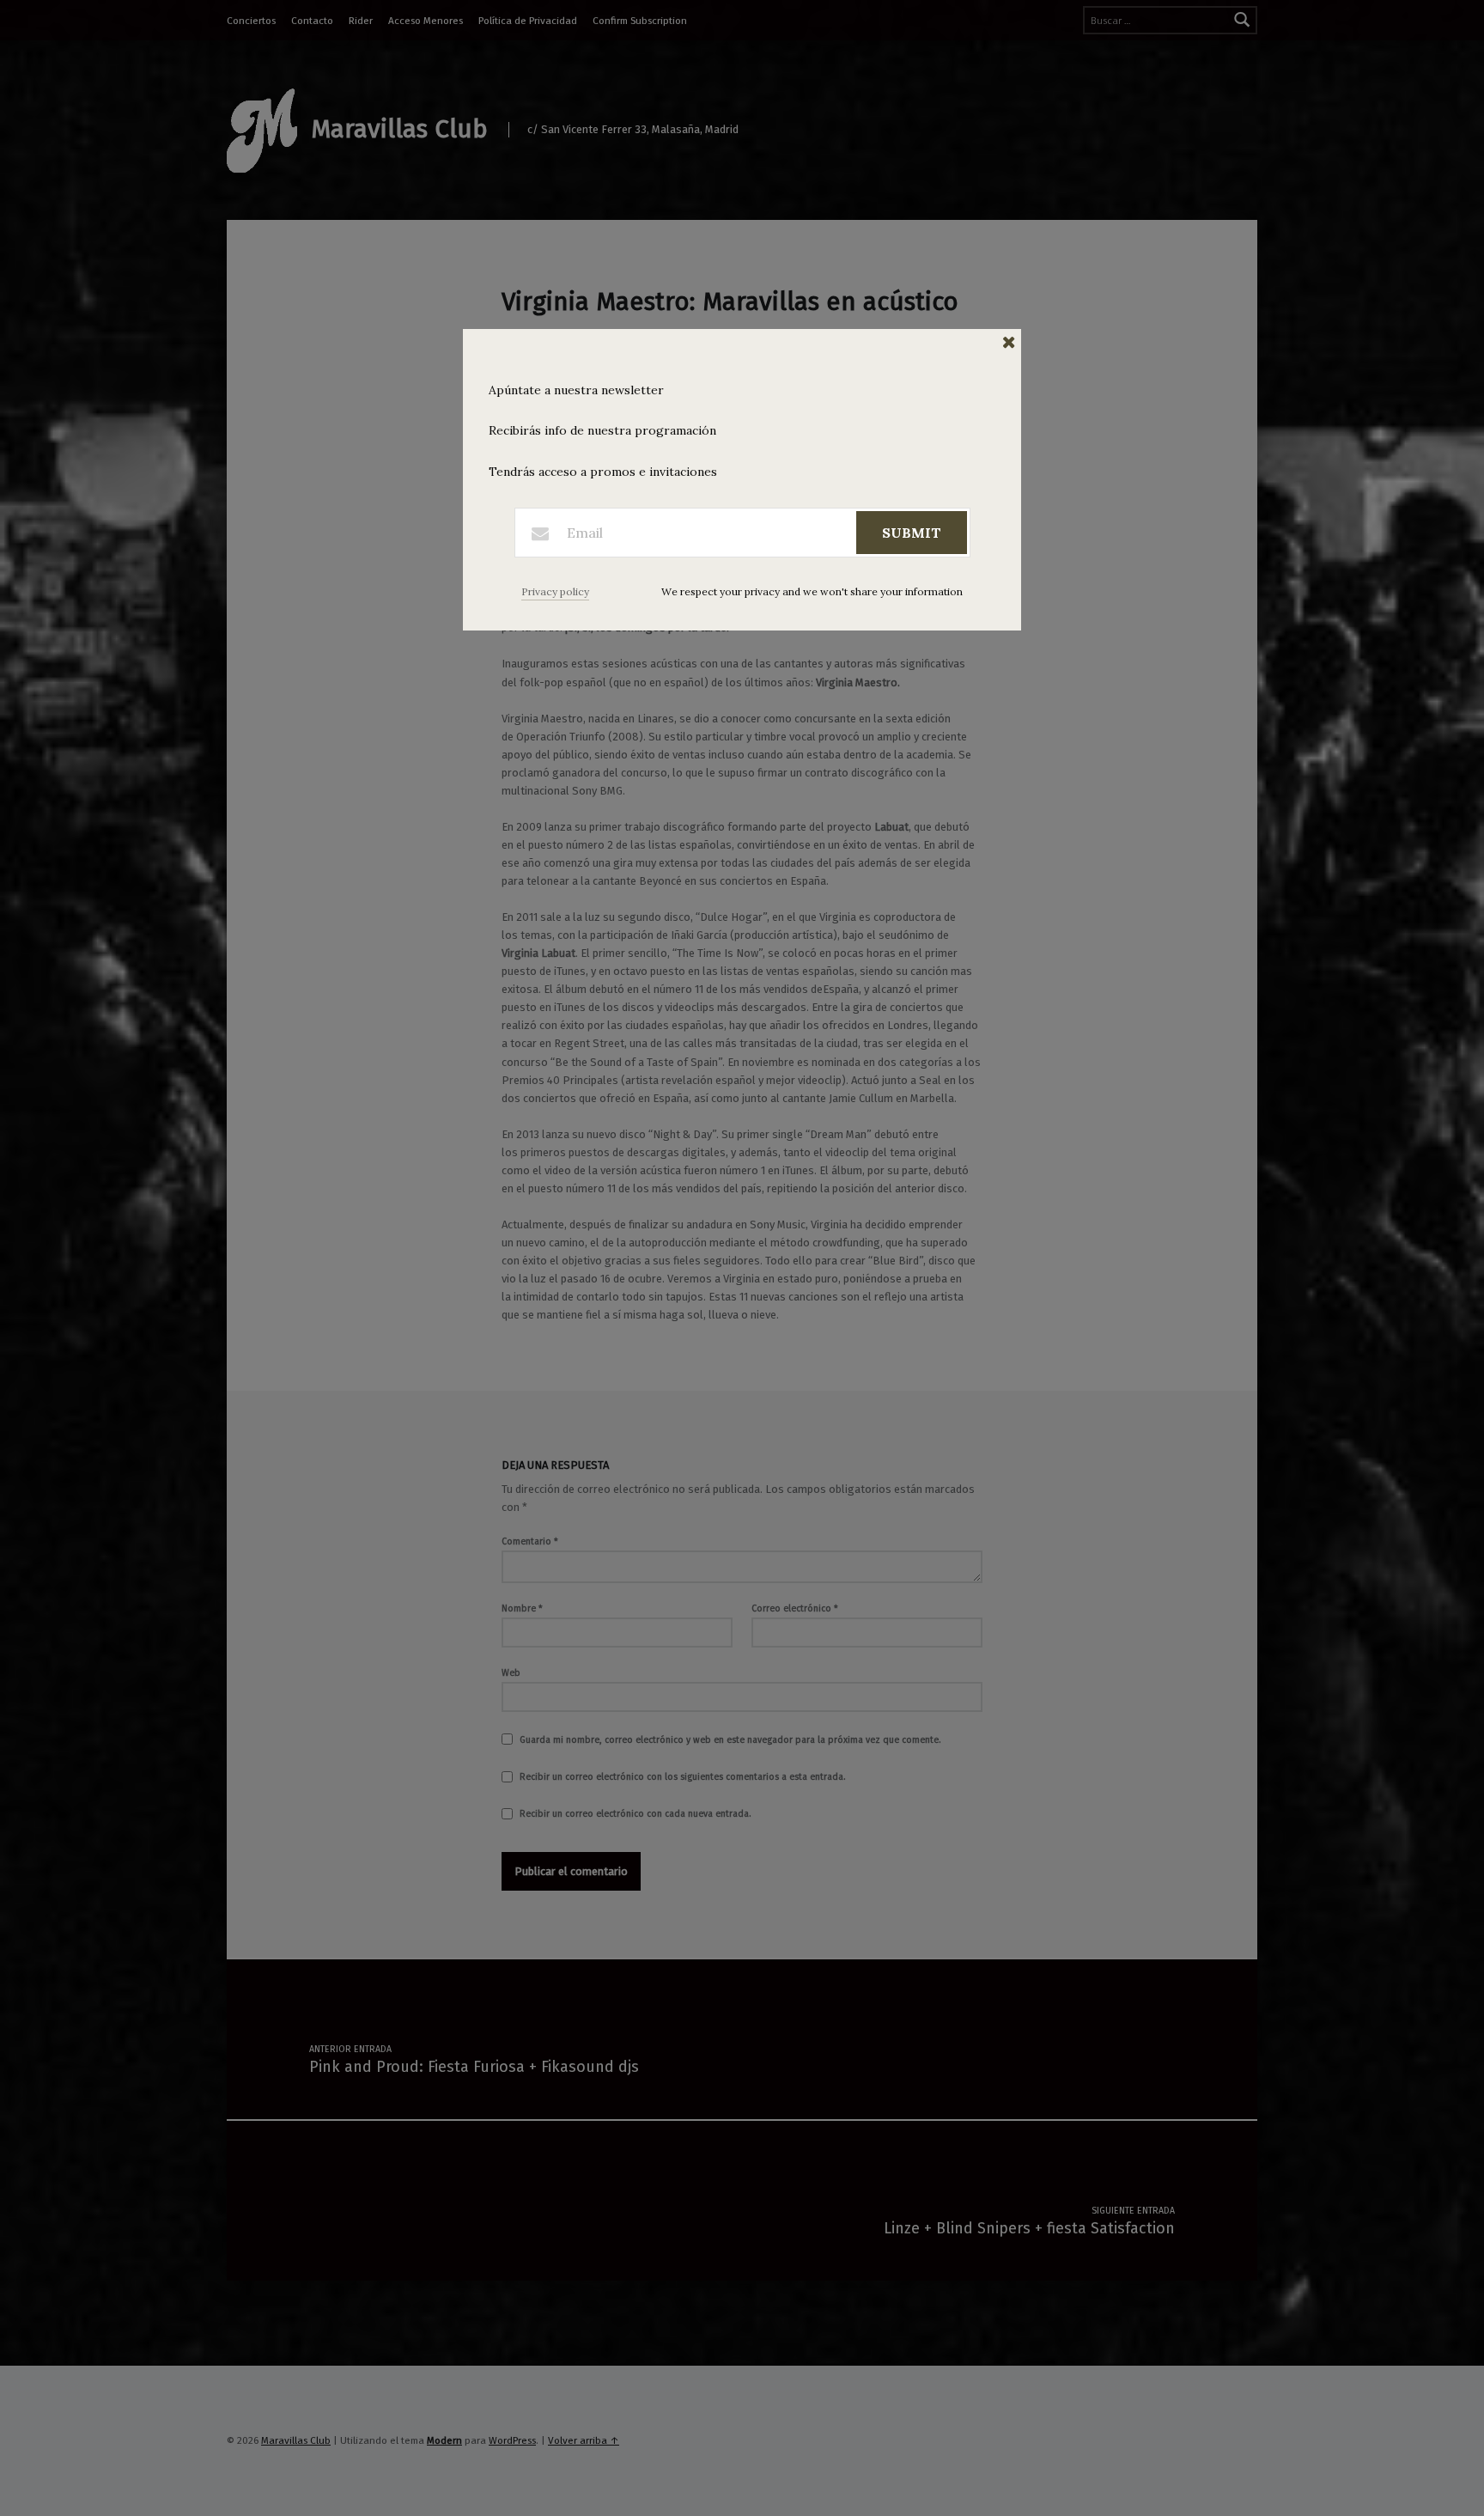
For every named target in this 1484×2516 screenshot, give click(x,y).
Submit (912, 533)
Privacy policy (555, 591)
